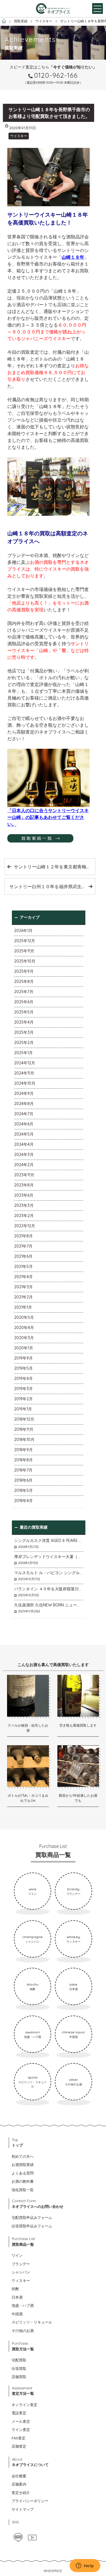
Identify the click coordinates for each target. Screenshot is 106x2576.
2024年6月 (24, 1124)
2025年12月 (25, 941)
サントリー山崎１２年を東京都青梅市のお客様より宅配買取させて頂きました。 (54, 867)
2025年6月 (24, 1002)
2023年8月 (24, 1185)
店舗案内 (19, 2484)
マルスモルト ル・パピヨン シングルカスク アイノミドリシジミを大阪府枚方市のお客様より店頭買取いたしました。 (49, 1573)
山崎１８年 (73, 257)
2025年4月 (24, 1022)
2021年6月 (23, 1256)
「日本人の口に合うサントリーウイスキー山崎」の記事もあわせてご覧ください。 (48, 817)
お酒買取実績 (23, 2165)
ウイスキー (19, 136)
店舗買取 (19, 2377)
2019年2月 (23, 1399)
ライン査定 (21, 2430)
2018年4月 (23, 1501)
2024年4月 (24, 1144)
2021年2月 (23, 1297)
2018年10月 (24, 1440)
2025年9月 (24, 971)
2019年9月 (23, 1358)
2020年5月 (24, 1317)
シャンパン (21, 2272)
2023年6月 (24, 1195)
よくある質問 (23, 2173)
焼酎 (15, 2289)
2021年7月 (23, 1246)
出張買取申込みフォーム (32, 2226)
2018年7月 (23, 1470)
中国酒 (17, 2314)
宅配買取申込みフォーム (32, 2217)
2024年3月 (24, 1155)
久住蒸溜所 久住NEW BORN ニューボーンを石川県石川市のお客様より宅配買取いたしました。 (49, 1605)
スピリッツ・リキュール (32, 2322)
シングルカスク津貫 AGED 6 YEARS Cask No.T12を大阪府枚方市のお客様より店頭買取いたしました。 (49, 1541)
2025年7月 (24, 992)
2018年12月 (24, 1419)
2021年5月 (23, 1267)
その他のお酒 (23, 2331)
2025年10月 (25, 961)
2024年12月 (25, 1063)
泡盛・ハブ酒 (23, 2305)
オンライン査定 (24, 2405)
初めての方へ (23, 2156)
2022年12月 (25, 1226)
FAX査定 (19, 2438)
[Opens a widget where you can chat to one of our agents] (85, 2566)
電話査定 (19, 2413)
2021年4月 (23, 1277)
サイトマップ (23, 2509)
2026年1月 (23, 931)
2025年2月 (24, 1043)
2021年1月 (23, 1307)
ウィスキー (21, 2281)
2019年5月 (23, 1368)
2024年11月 (24, 1073)
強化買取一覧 (23, 2190)
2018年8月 (23, 1460)
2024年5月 (24, 1134)
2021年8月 (23, 1236)
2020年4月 (24, 1328)
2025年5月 (24, 1012)
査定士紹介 (21, 2493)
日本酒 (17, 2297)
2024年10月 (25, 1083)
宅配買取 (19, 2360)
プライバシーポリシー (30, 2501)
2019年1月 (23, 1409)
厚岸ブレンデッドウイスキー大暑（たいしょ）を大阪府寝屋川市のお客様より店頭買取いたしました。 (49, 1557)
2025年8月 (24, 981)
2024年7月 (24, 1114)
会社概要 (19, 2476)
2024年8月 (24, 1104)
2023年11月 (24, 1175)
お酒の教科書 (23, 2181)
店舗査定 (19, 2446)
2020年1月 (24, 1348)
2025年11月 (24, 951)
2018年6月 (23, 1480)
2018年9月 (23, 1450)
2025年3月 (24, 1032)
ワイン (17, 2255)
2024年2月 (24, 1165)
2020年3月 (24, 1338)
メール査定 (21, 2421)
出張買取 (19, 2368)
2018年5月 (23, 1490)
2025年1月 (23, 1053)
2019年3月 (23, 1389)
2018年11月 (24, 1429)
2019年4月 (23, 1378)
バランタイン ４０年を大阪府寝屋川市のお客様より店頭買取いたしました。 (49, 1589)
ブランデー (21, 2264)
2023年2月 (24, 1216)
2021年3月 (23, 1287)
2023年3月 (24, 1205)
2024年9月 (24, 1093)
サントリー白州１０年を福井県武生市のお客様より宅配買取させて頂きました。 (52, 886)
